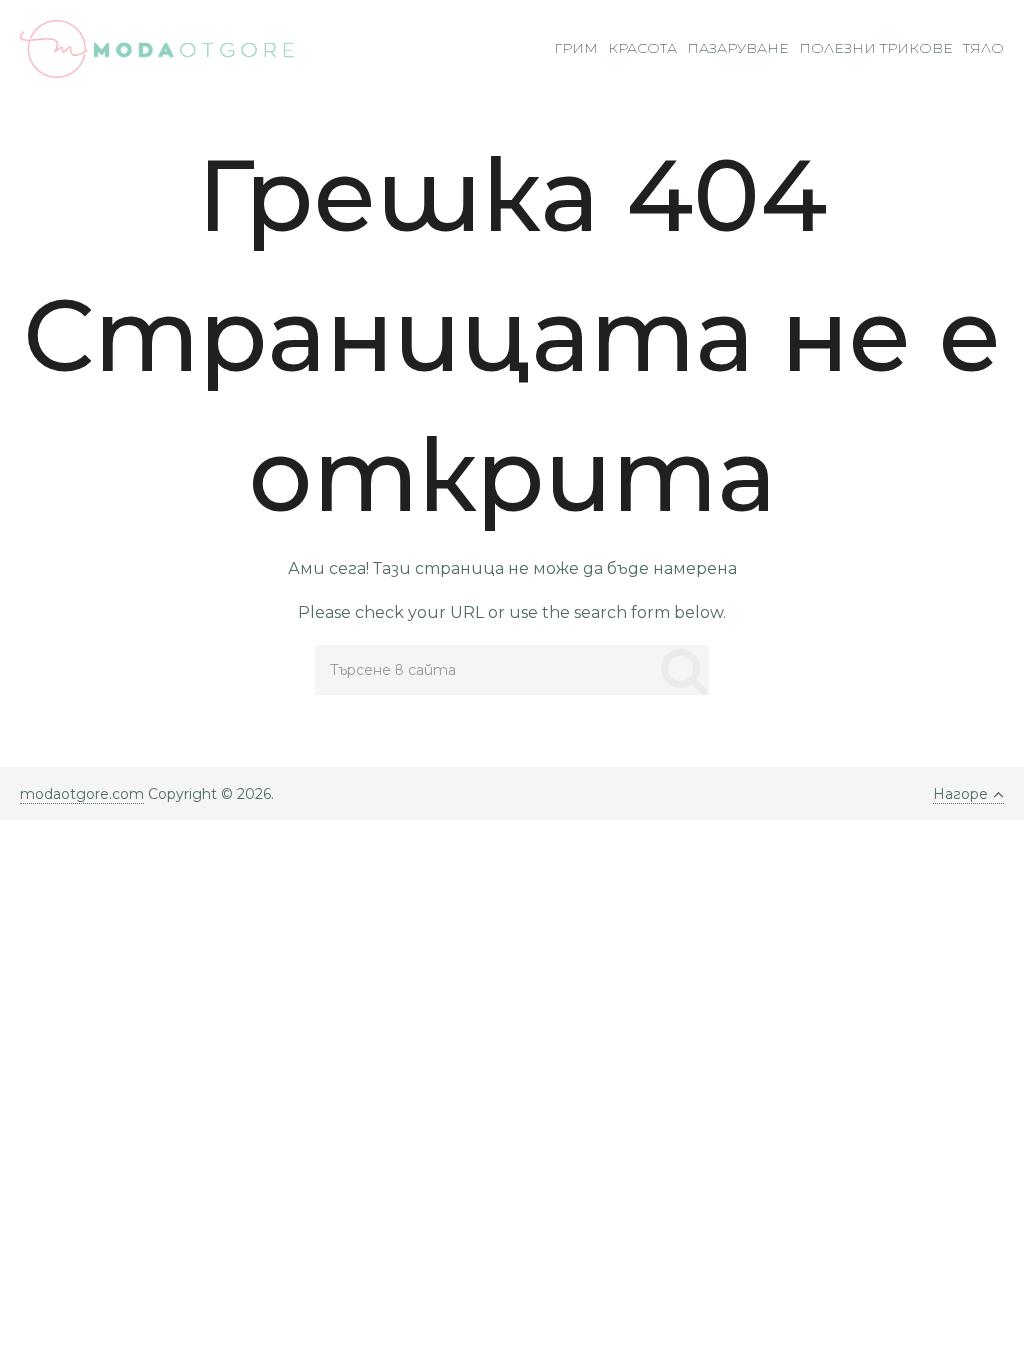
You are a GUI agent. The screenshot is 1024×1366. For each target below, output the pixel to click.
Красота (642, 48)
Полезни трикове (876, 48)
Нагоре (960, 794)
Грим (576, 48)
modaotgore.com (82, 794)
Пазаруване (738, 48)
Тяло (983, 48)
